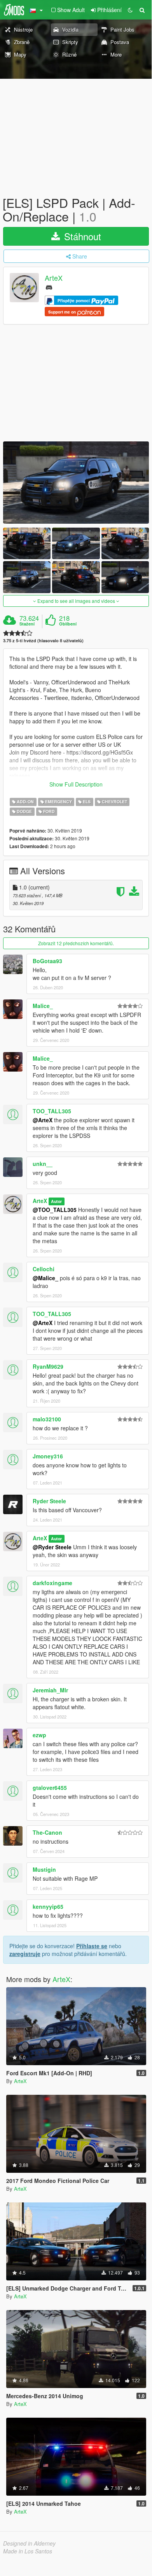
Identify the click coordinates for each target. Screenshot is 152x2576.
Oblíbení (68, 624)
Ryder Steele (49, 1501)
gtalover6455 (50, 1788)
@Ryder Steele (52, 1547)
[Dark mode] (130, 10)
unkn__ (43, 1164)
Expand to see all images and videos (76, 601)
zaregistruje (25, 1954)
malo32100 (47, 1419)
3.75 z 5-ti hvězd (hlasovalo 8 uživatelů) (43, 640)
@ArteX (43, 1120)
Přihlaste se (92, 1946)
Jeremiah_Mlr (50, 1690)
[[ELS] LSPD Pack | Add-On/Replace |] (76, 483)
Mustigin (44, 1869)
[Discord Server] (49, 287)
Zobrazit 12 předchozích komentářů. (76, 943)
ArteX (54, 278)
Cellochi (44, 1269)
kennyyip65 (48, 1906)
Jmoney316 (48, 1456)
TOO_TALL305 (52, 1111)
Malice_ (43, 1006)
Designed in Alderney (29, 2543)
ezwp (39, 1735)
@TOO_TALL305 (55, 1210)
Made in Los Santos (28, 2551)
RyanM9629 (48, 1366)
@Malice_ (45, 1278)
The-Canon (47, 1832)
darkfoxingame (52, 1583)
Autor (56, 1201)
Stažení (27, 624)
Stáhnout (81, 236)
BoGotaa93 (47, 961)
